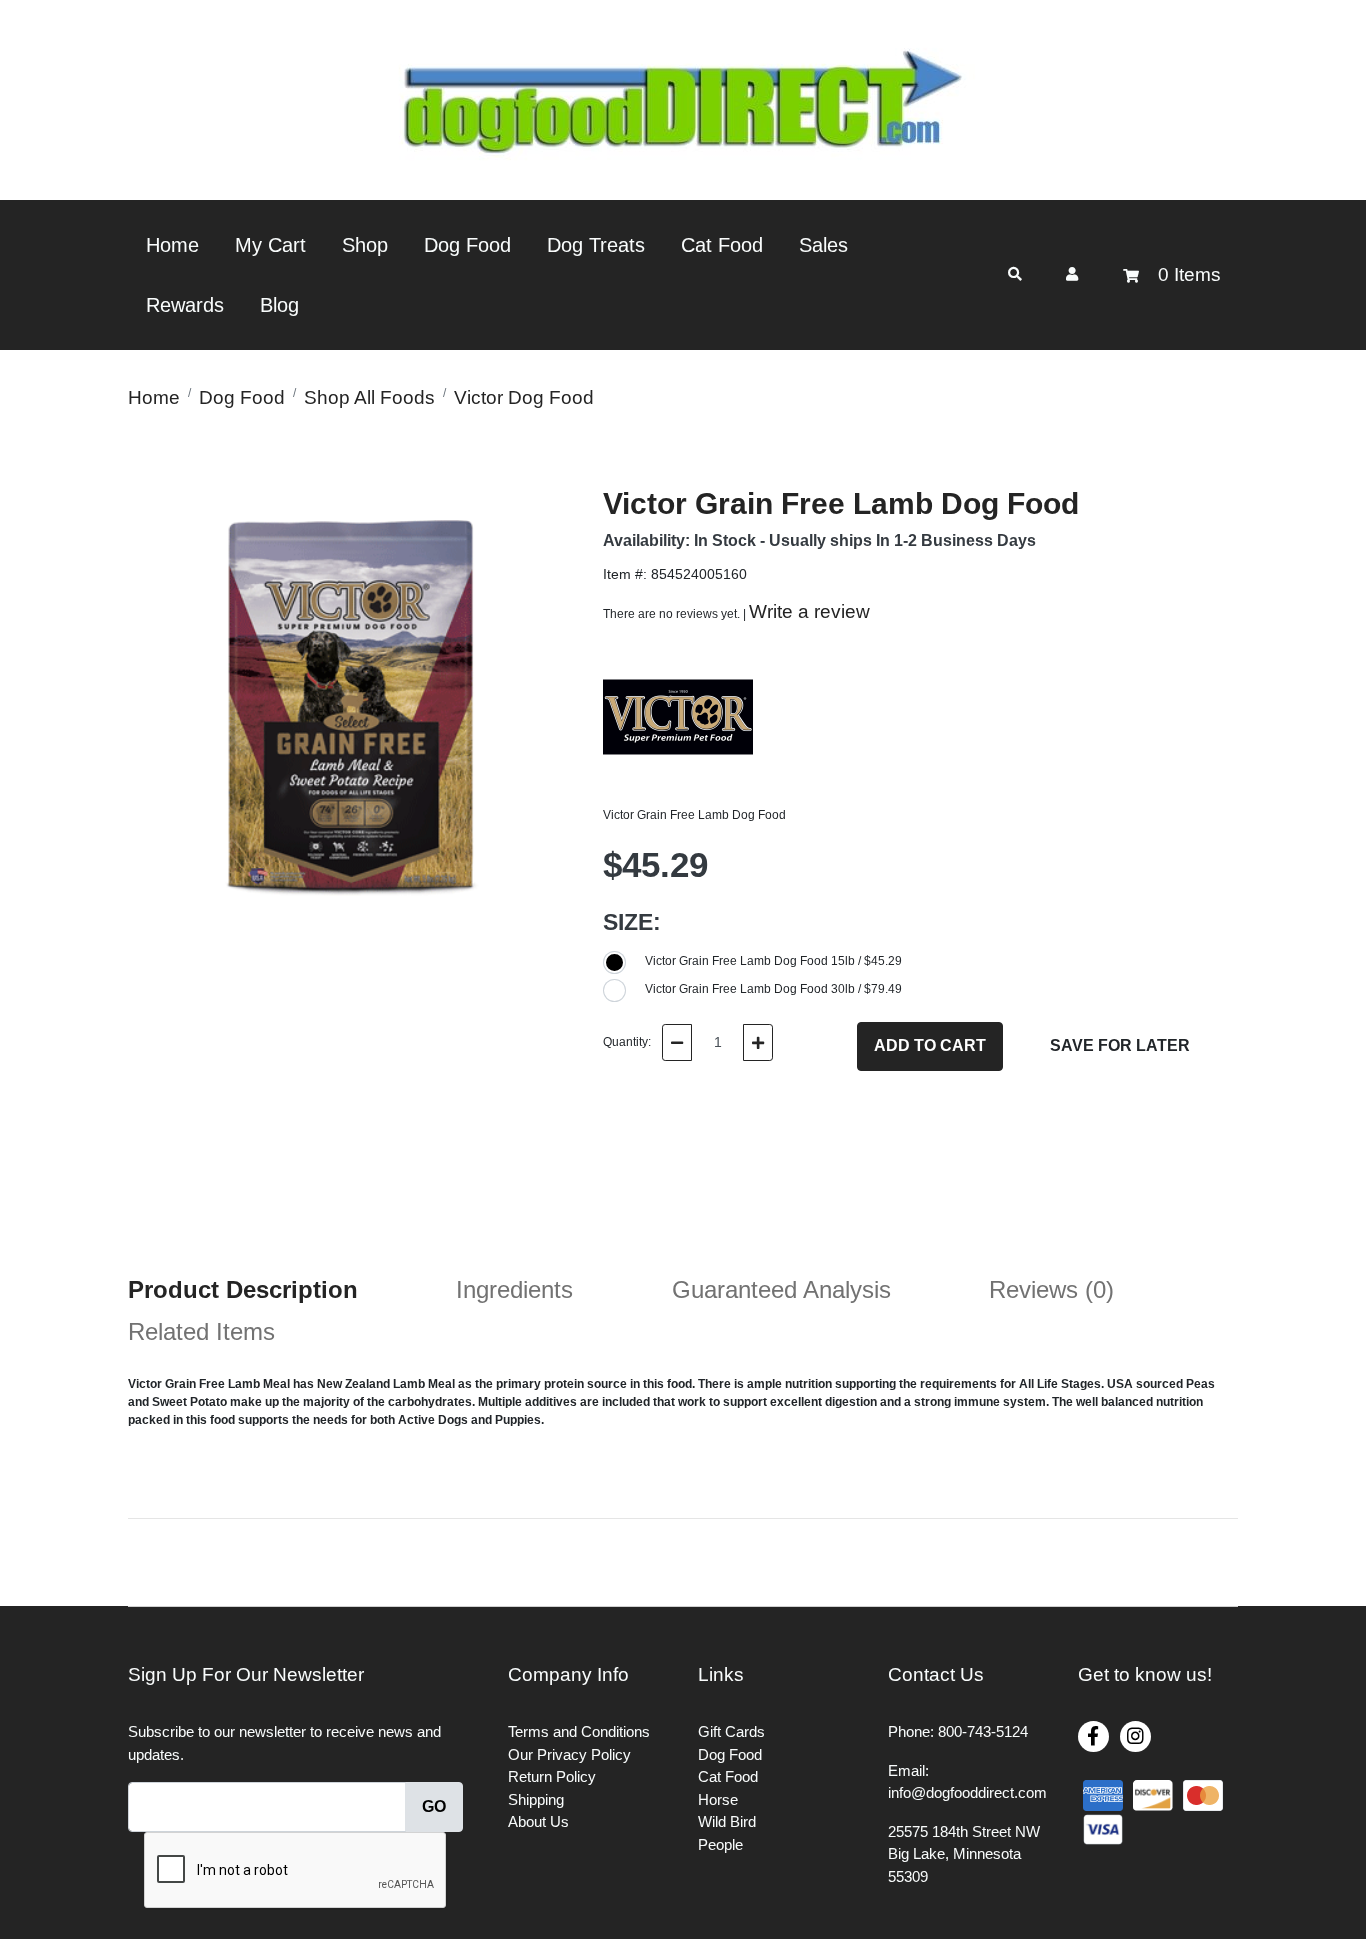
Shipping (536, 1799)
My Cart (270, 245)
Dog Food (467, 245)
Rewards (185, 305)
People (720, 1844)
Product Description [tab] (243, 1289)
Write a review (809, 611)
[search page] (1015, 274)
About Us (538, 1821)
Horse (718, 1799)
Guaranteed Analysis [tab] (781, 1289)
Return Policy (552, 1776)
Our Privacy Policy (569, 1754)
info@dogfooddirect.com (967, 1792)
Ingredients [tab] (514, 1289)
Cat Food (722, 245)
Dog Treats (596, 245)
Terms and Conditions (579, 1731)
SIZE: (632, 922)
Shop (365, 245)
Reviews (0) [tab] (1051, 1289)
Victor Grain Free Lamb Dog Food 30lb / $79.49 (773, 989)
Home (172, 245)
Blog (279, 305)
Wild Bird (727, 1821)
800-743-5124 (983, 1731)
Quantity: (627, 1042)
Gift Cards (731, 1731)
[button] (1072, 274)
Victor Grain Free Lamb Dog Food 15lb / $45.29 (773, 961)
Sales (823, 245)
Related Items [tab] (201, 1331)
